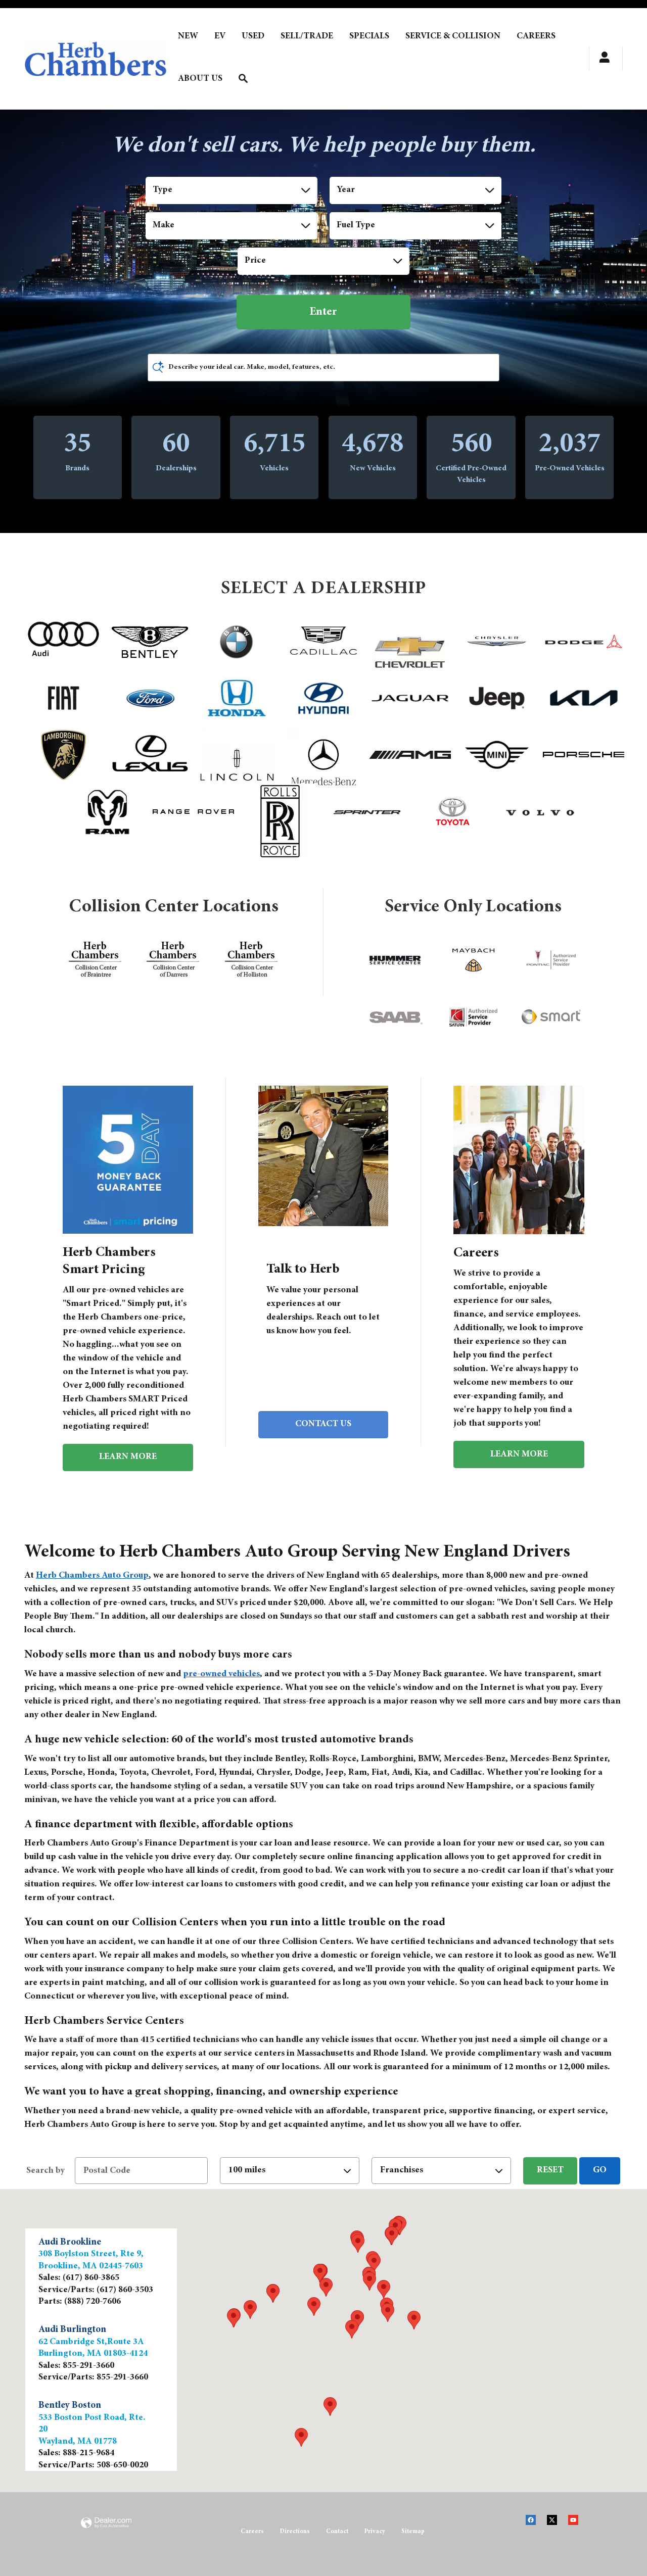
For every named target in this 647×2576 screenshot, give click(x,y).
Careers (252, 2532)
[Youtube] (578, 2526)
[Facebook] (536, 2526)
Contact (337, 2532)
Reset (550, 2170)
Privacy (375, 2532)
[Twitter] (557, 2526)
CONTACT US (323, 1424)
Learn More (128, 1457)
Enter (323, 312)
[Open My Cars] (602, 59)
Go (600, 2170)
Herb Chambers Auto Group (92, 1576)
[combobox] (232, 190)
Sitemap (413, 2532)
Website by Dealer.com (106, 2535)
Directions (295, 2532)
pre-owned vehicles (221, 1674)
